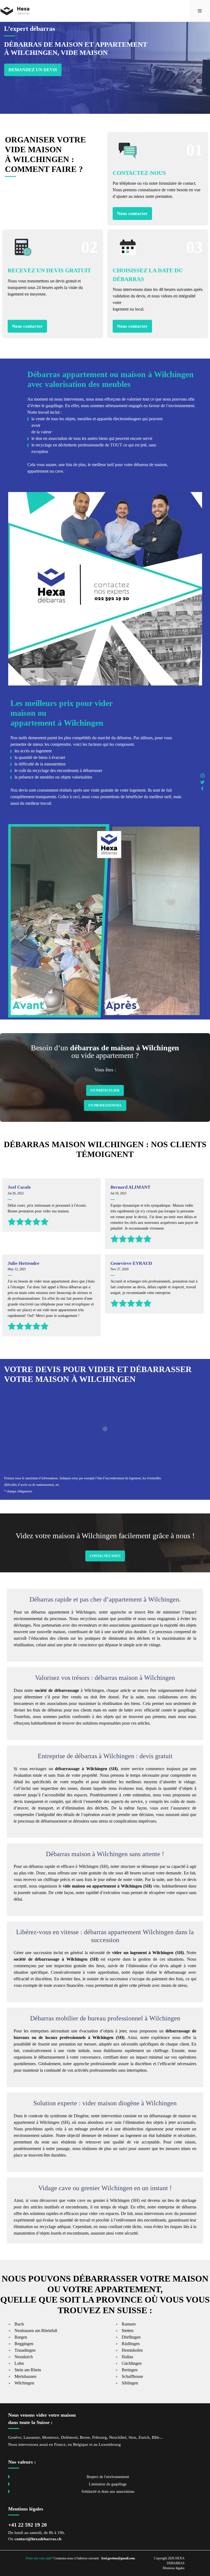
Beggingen (24, 2344)
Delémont (69, 2437)
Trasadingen (25, 2350)
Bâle (156, 2437)
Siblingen (130, 2383)
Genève (15, 2437)
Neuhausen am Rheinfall (36, 2331)
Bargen (21, 2337)
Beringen (130, 2370)
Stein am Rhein (28, 2370)
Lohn (19, 2363)
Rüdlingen (131, 2344)
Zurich (144, 2437)
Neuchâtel (118, 2437)
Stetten (128, 2331)
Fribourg (100, 2437)
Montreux (50, 2437)
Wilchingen (24, 2383)
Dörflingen (131, 2337)
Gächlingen (132, 2363)
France (60, 2444)
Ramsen (129, 2324)
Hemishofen (132, 2350)
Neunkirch (24, 2357)
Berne (85, 2437)
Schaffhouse (132, 2376)
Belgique (81, 2444)
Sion (132, 2437)
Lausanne (32, 2437)
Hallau (127, 2357)
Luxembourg (110, 2444)
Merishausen (25, 2376)
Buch (19, 2324)
